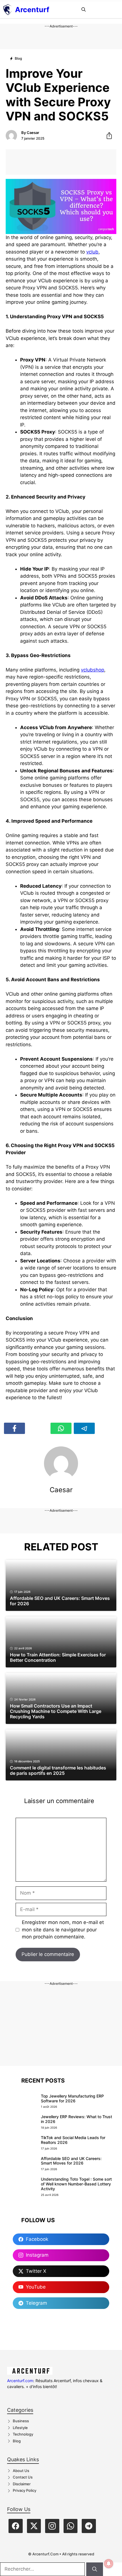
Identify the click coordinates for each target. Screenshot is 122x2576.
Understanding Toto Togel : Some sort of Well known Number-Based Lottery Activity (76, 2184)
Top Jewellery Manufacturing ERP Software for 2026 (72, 2098)
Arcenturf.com (20, 2381)
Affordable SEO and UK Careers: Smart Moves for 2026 (71, 2161)
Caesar (33, 133)
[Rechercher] (95, 2569)
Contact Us (23, 2477)
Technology (23, 2434)
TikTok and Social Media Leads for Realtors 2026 (73, 2140)
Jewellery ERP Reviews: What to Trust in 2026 (76, 2119)
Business (21, 2421)
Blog (17, 2441)
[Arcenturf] (8, 10)
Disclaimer (22, 2484)
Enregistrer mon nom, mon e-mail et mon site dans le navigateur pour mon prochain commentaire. (63, 1930)
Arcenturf (32, 10)
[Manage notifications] (109, 2564)
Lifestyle (20, 2428)
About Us (21, 2471)
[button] (84, 10)
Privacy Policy (25, 2490)
